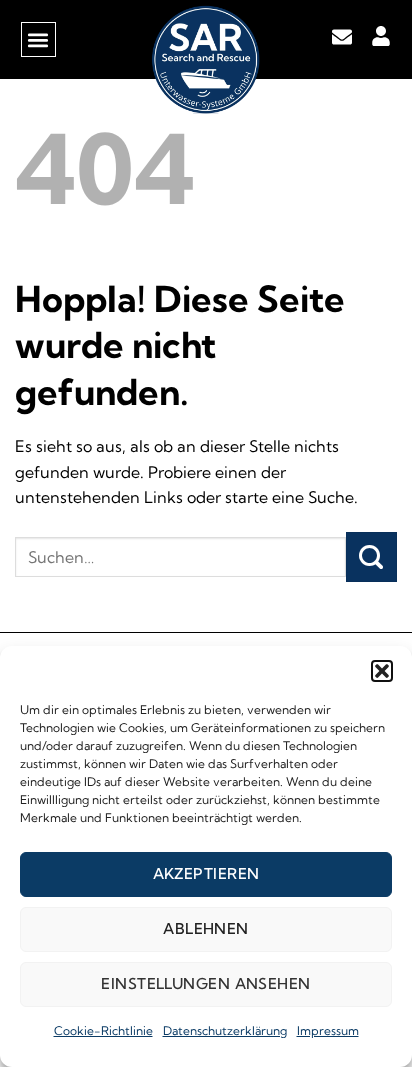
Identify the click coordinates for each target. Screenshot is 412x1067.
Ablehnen (206, 928)
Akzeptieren (206, 873)
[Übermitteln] (371, 557)
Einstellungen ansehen (205, 983)
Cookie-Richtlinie (103, 1030)
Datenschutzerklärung (225, 1030)
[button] (382, 671)
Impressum (328, 1030)
